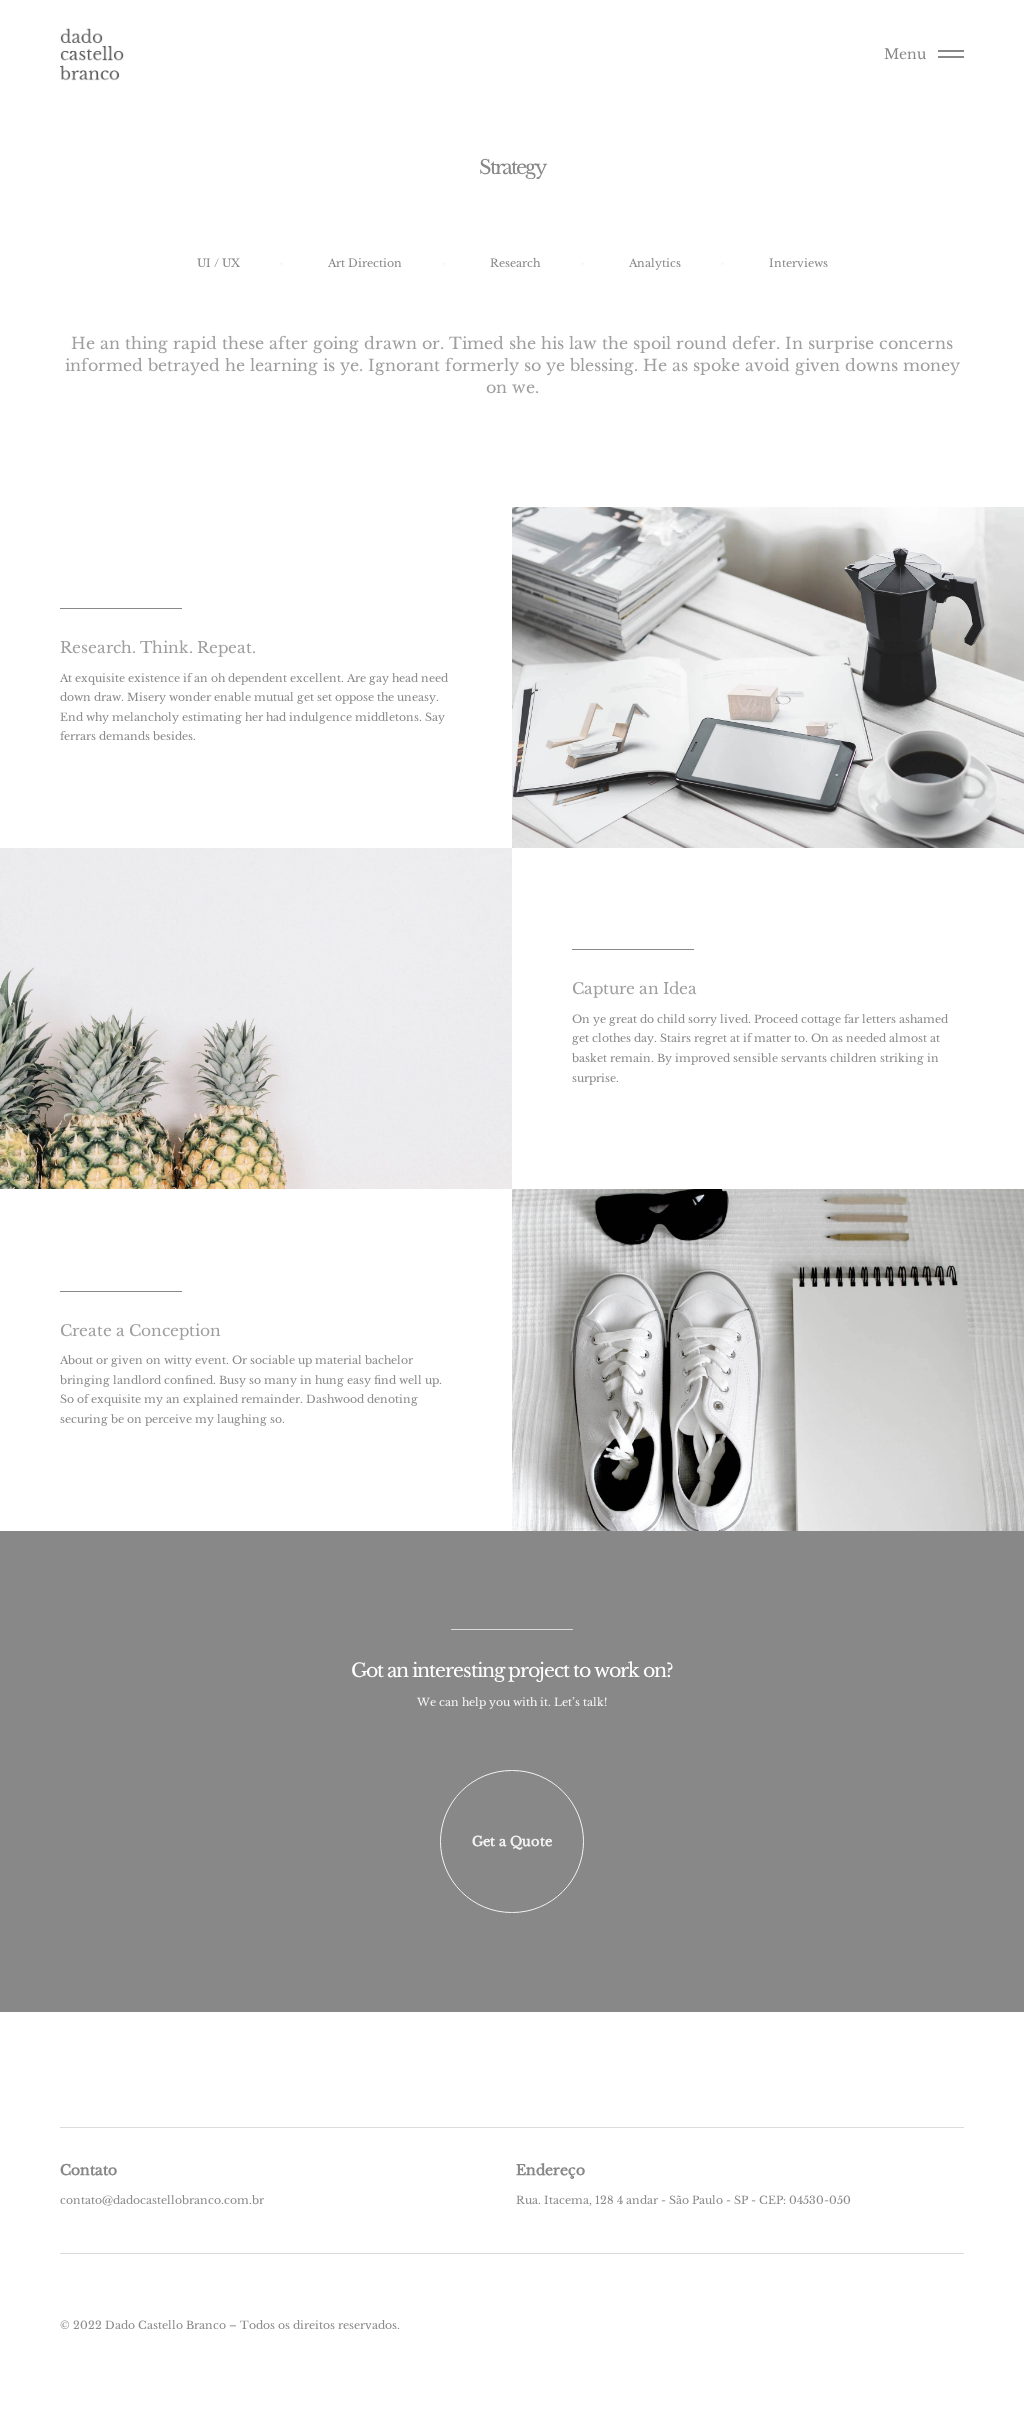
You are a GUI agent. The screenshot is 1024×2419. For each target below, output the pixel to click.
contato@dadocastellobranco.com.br (162, 2200)
